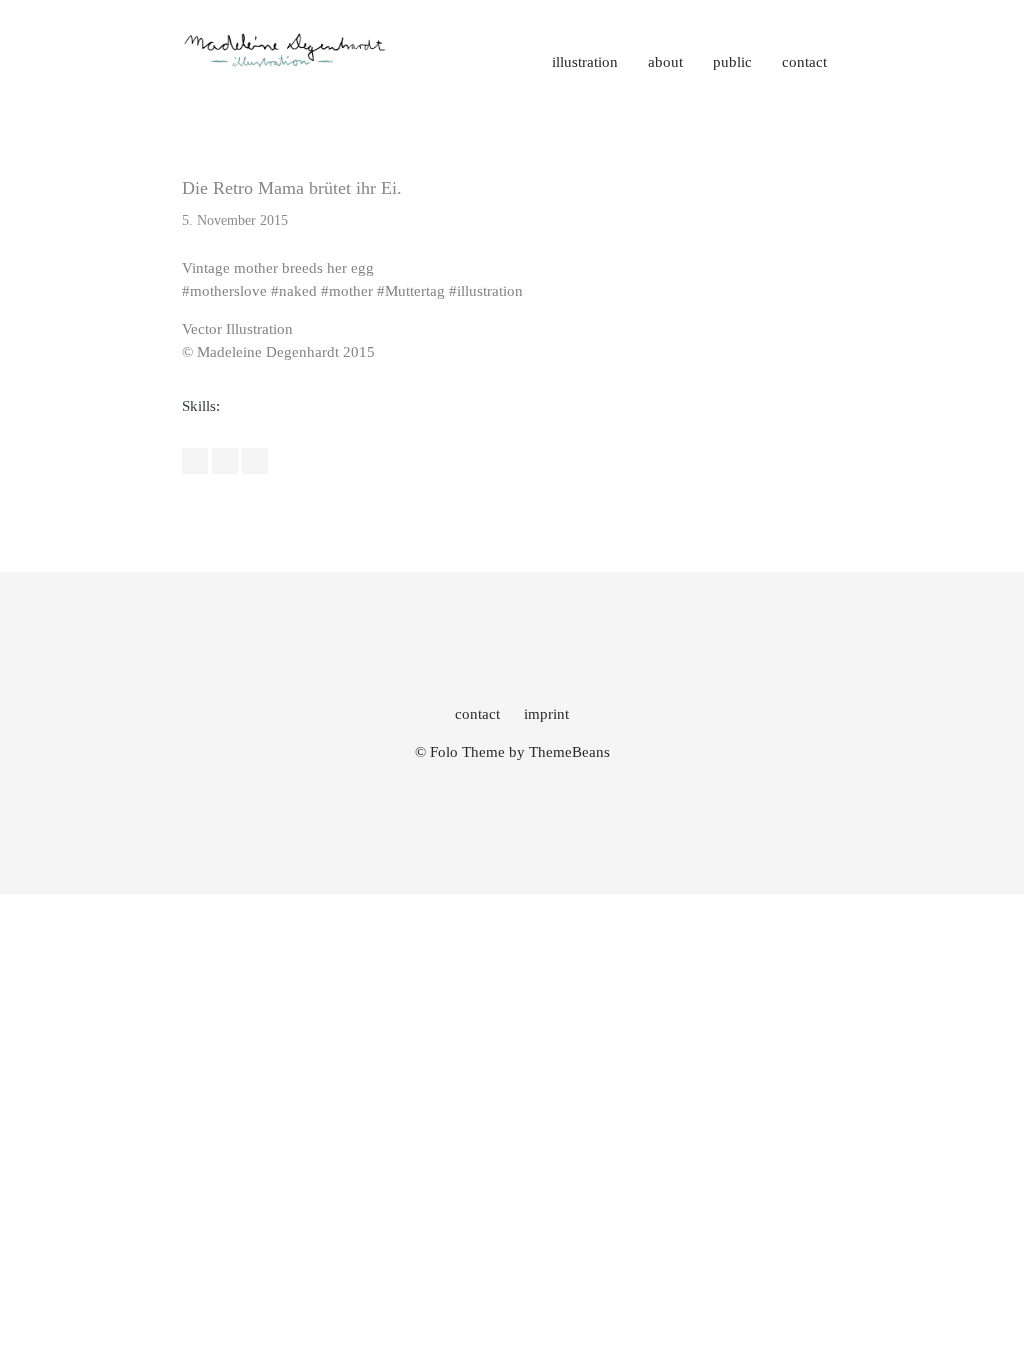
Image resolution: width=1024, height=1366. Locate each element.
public (732, 62)
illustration (585, 62)
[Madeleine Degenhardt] (285, 65)
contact (804, 62)
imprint (546, 714)
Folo (444, 752)
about (665, 62)
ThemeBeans (569, 752)
